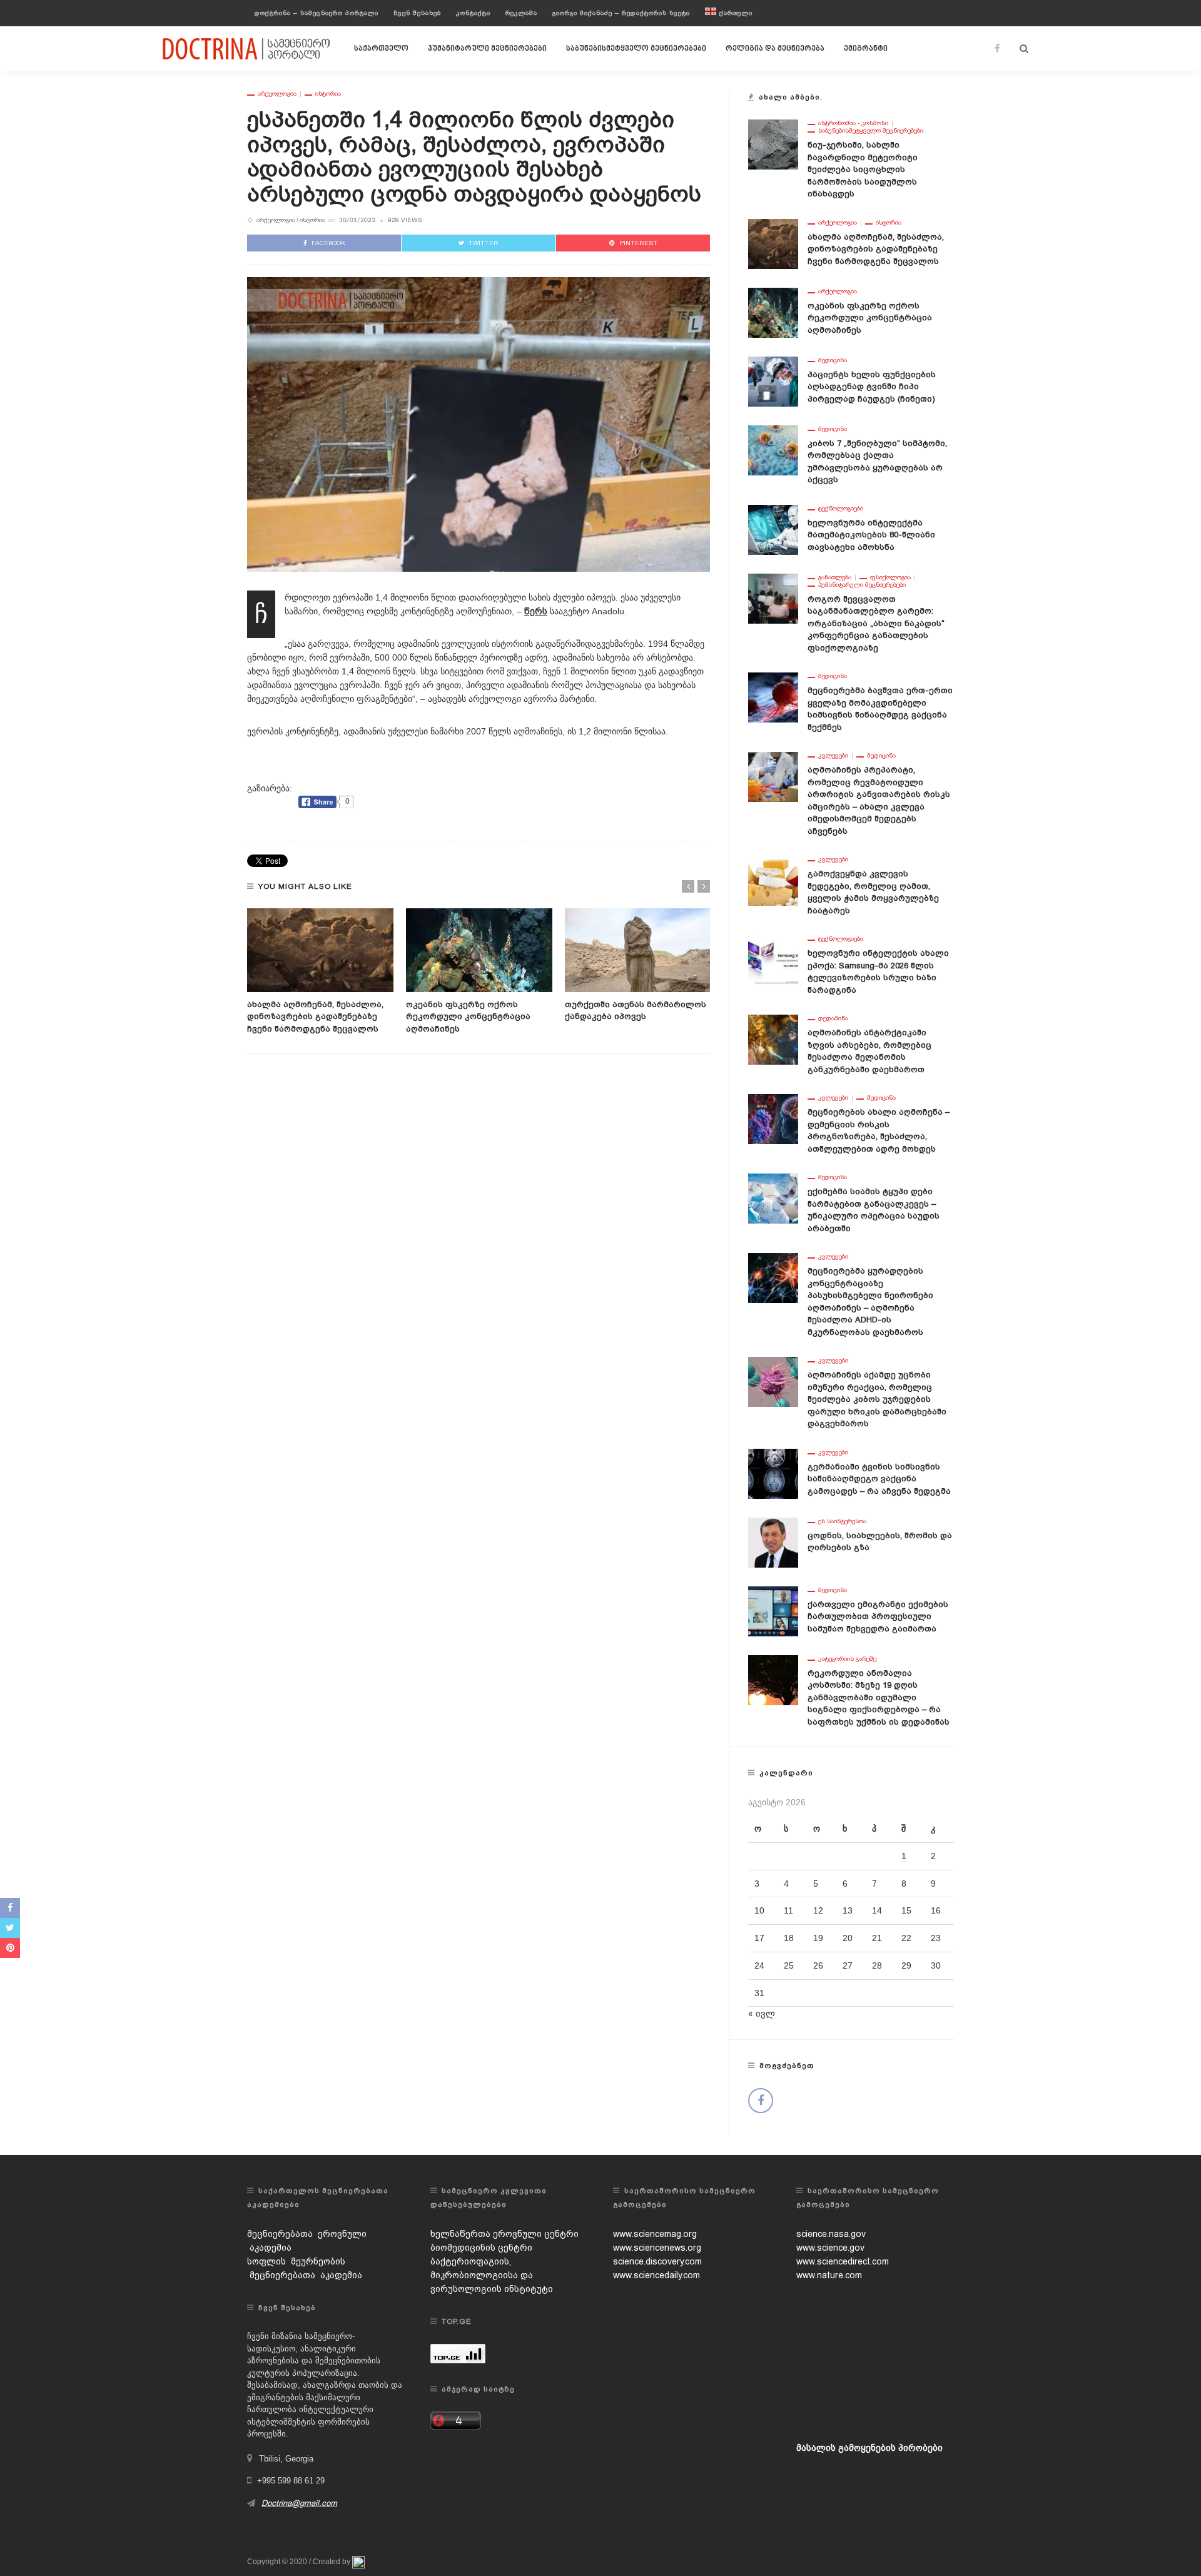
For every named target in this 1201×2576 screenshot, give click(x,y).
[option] (320, 971)
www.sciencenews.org (657, 2248)
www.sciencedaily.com (656, 2275)
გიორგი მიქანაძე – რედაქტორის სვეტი (621, 13)
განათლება (835, 577)
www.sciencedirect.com (843, 2261)
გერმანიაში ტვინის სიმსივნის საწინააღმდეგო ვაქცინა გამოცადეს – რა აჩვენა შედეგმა (879, 1479)
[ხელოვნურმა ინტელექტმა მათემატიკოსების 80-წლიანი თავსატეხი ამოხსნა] (773, 529)
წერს (536, 611)
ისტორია (328, 94)
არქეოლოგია (277, 94)
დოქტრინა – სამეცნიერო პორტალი (317, 13)
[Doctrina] (247, 48)
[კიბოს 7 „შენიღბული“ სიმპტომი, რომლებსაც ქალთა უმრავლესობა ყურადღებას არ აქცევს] (773, 449)
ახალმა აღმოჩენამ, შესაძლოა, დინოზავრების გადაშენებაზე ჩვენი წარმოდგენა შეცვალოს (315, 1017)
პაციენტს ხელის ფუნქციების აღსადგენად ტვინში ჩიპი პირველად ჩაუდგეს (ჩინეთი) (872, 387)
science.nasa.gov (831, 2234)
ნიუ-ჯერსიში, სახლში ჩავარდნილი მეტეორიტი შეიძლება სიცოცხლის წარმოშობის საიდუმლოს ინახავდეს (863, 169)
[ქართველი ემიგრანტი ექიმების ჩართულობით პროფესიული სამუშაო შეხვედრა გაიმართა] (773, 1610)
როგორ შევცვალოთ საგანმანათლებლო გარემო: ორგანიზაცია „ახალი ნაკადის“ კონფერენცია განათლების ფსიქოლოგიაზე (876, 623)
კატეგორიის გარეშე (847, 1659)
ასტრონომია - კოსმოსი (853, 123)
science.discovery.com (657, 2261)
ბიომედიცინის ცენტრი (481, 2248)
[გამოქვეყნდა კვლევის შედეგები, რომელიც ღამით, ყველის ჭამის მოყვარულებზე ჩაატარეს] (773, 880)
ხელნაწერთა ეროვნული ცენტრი (504, 2234)
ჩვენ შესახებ (417, 13)
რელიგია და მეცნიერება (775, 49)
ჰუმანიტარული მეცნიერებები (487, 49)
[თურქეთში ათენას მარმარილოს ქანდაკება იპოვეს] (638, 950)
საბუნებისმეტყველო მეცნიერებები (636, 49)
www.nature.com (829, 2275)
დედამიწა (833, 1018)
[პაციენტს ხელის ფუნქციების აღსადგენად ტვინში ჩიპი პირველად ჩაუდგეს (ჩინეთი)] (773, 380)
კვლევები (833, 756)
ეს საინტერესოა (842, 1521)
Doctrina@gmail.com (299, 2503)
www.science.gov (830, 2248)
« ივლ (762, 2014)
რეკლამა (521, 13)
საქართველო (381, 49)
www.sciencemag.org (655, 2234)
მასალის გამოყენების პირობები (869, 2448)
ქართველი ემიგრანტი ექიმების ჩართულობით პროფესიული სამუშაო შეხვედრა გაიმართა (878, 1616)
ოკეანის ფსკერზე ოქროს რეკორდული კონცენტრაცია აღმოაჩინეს (468, 1017)
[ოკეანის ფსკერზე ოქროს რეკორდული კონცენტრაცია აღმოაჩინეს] (479, 950)
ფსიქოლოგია (890, 577)
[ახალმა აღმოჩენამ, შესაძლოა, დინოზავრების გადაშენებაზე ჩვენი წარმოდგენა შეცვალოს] (320, 950)
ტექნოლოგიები (841, 509)
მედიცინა (833, 360)
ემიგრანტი (866, 49)
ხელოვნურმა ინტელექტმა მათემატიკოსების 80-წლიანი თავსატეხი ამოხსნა (871, 535)
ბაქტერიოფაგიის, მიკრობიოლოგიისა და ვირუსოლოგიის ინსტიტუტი (492, 2275)
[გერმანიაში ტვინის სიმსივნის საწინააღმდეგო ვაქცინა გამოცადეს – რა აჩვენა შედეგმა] (773, 1473)
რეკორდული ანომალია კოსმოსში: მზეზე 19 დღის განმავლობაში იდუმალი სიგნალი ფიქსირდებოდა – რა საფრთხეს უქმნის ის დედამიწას (879, 1697)
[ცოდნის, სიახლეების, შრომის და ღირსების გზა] (773, 1541)
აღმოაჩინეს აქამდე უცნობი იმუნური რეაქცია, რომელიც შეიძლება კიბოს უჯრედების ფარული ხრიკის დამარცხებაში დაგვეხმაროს (877, 1399)
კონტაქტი (473, 13)
